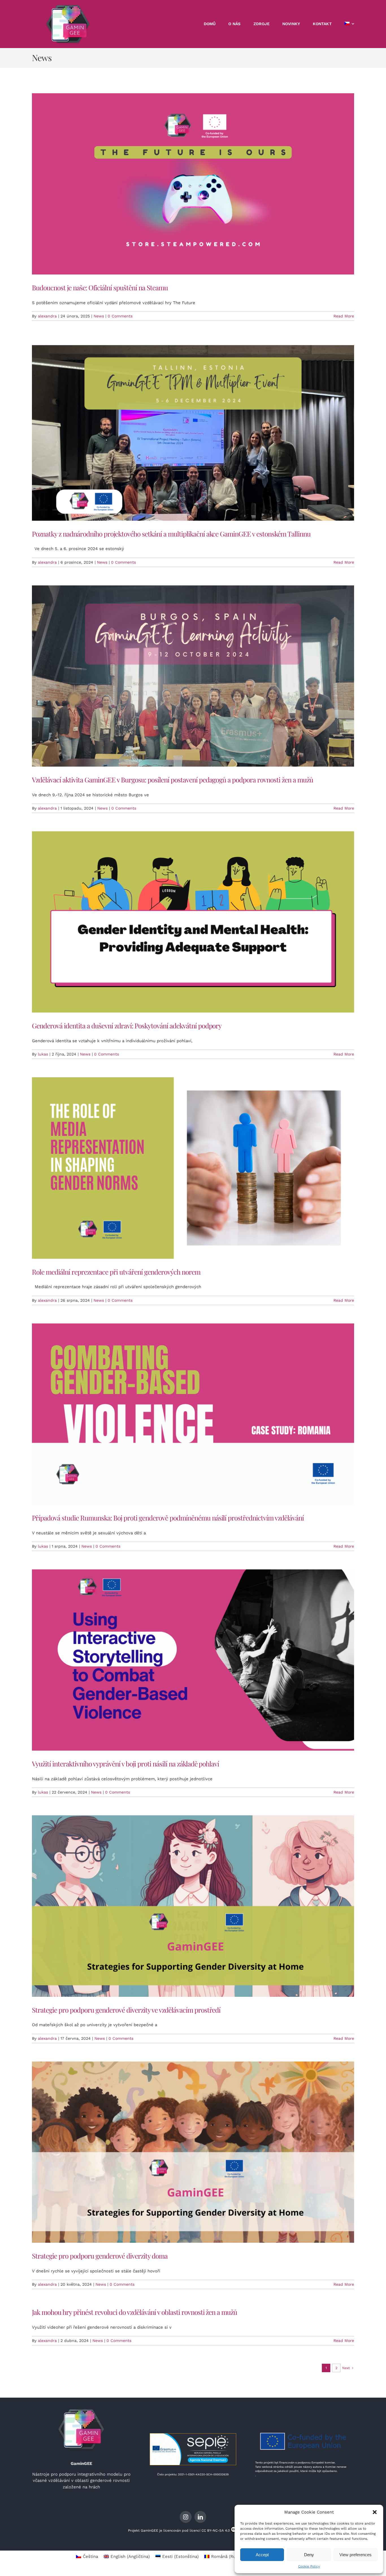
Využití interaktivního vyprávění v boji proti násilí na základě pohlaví (125, 1764)
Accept (262, 2555)
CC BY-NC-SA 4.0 (216, 2530)
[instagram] (186, 2517)
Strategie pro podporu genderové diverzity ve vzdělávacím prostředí (126, 2010)
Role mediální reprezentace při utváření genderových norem (116, 1272)
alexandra (47, 316)
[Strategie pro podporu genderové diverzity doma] (193, 2152)
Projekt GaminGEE (143, 2530)
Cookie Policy (309, 2566)
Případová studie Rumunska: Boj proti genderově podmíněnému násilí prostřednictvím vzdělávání (168, 1518)
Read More (344, 316)
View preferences (355, 2555)
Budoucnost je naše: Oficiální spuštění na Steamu (100, 287)
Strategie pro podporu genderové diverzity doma (100, 2256)
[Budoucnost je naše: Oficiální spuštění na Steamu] (193, 184)
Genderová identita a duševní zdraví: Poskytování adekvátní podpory (127, 1026)
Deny (309, 2555)
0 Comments (120, 316)
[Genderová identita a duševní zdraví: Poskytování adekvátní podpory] (193, 922)
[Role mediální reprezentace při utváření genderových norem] (193, 1168)
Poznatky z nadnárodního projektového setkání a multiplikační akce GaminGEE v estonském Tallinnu (171, 534)
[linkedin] (200, 2517)
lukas (43, 1054)
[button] (375, 2512)
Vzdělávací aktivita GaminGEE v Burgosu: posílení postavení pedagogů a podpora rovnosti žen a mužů (173, 780)
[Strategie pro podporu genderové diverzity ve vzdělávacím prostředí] (193, 1906)
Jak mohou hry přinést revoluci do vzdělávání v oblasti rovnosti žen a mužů (135, 2312)
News (99, 316)
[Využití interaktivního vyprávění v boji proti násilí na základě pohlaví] (193, 1660)
